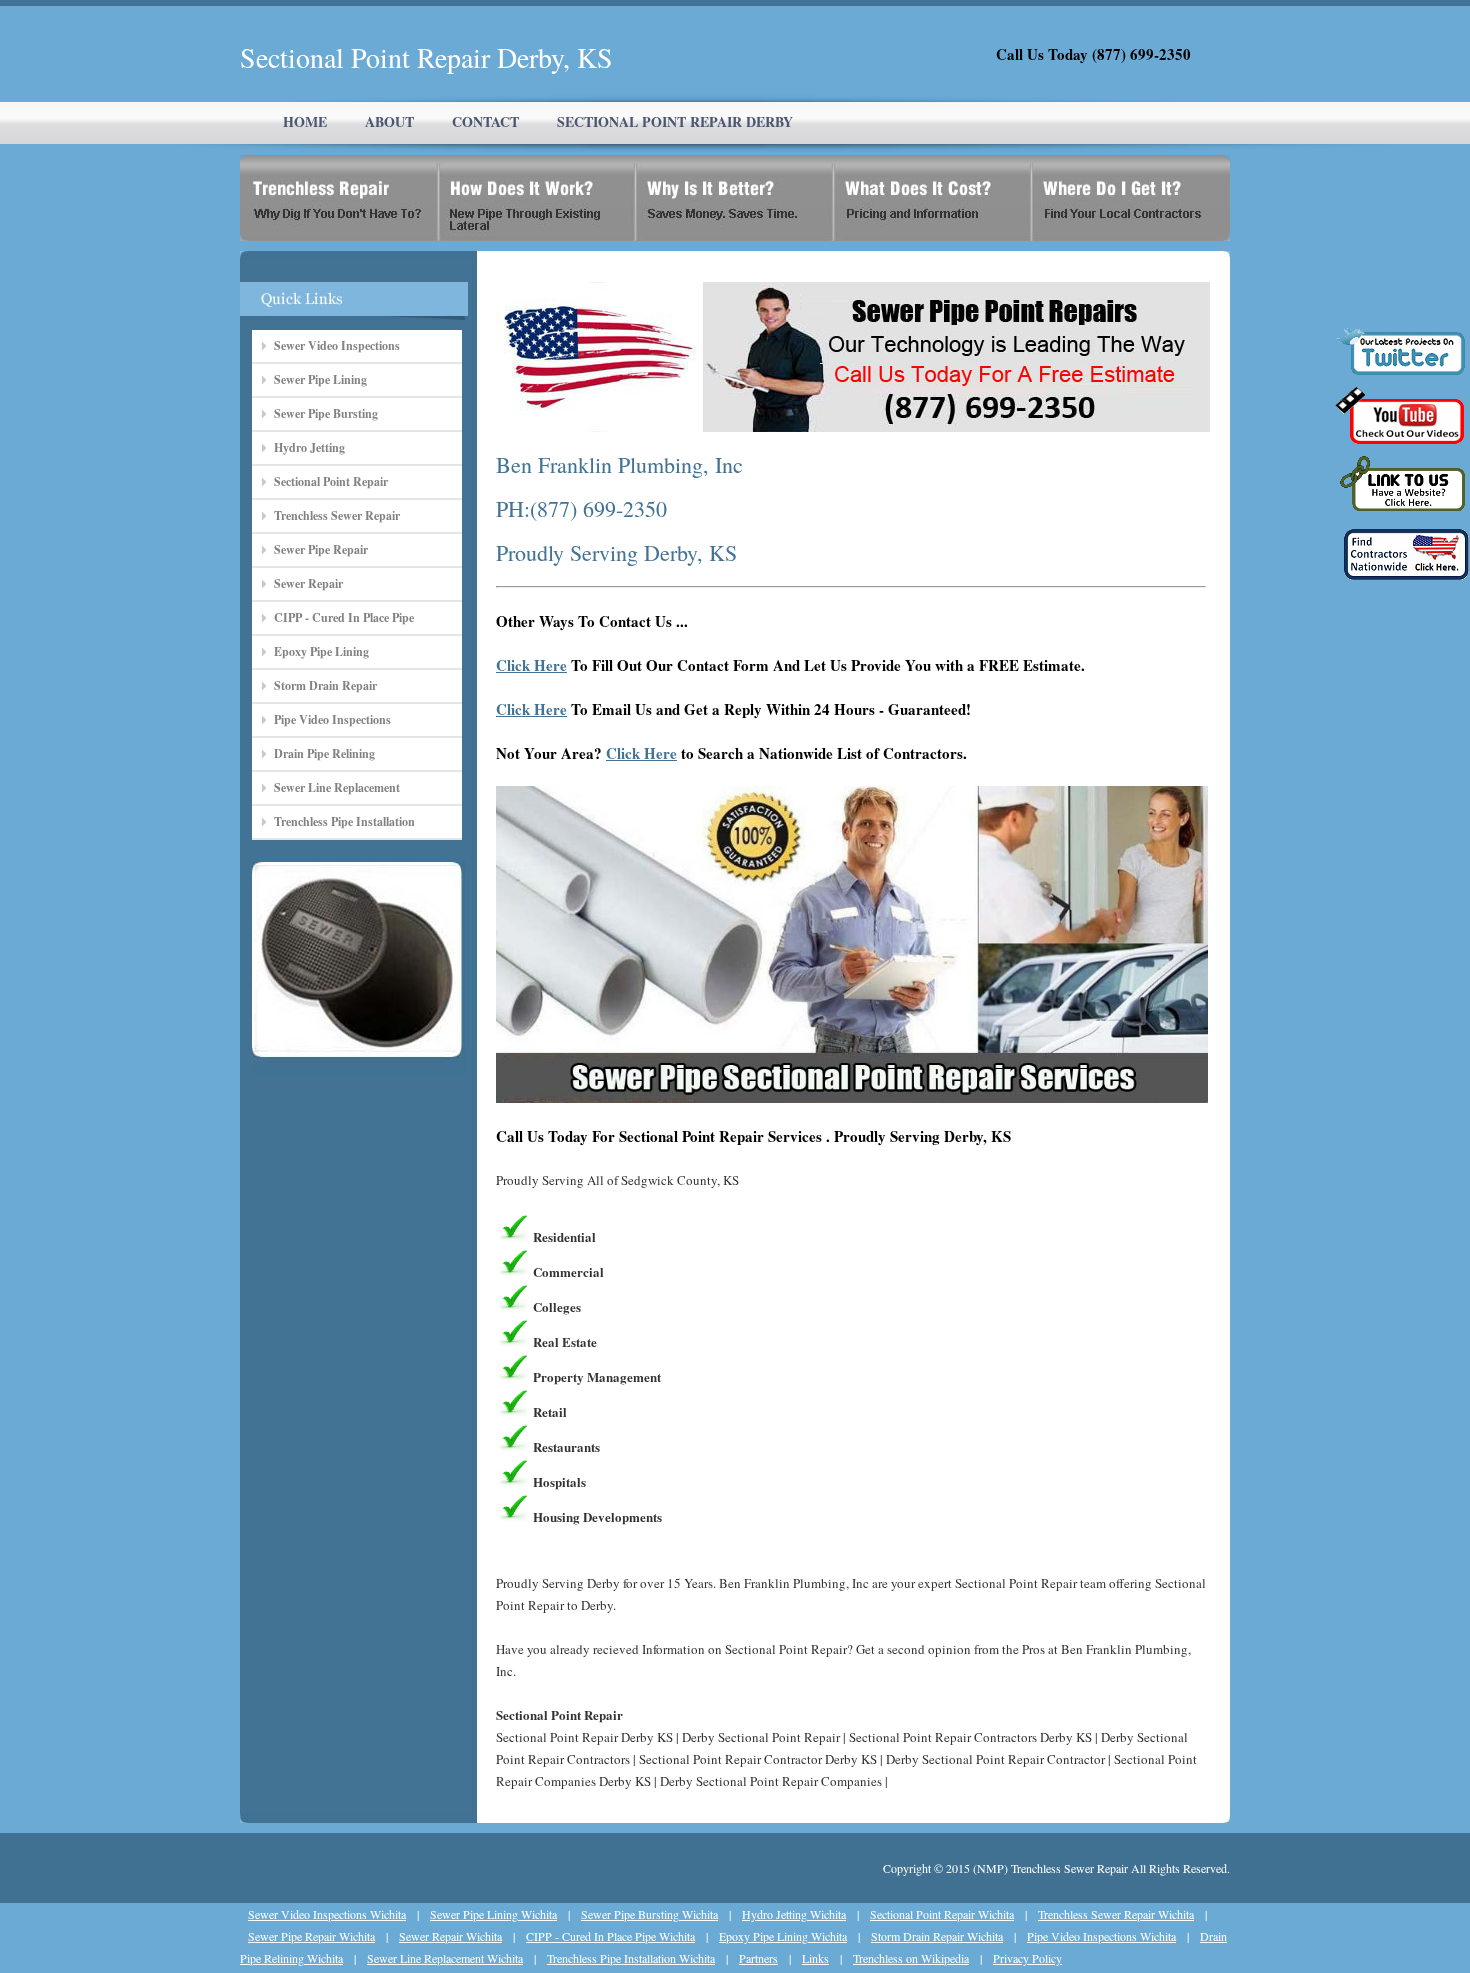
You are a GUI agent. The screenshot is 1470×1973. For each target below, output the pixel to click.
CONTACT (485, 121)
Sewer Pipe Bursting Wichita (649, 1914)
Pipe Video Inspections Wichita (1101, 1936)
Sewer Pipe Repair (321, 549)
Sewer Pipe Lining (320, 379)
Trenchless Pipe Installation (344, 821)
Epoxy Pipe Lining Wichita (783, 1936)
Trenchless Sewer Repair (337, 515)
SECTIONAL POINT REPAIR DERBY (675, 121)
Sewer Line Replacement (337, 787)
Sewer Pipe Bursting (326, 413)
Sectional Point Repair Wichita (942, 1914)
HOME (305, 121)
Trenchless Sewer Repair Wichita (1116, 1914)
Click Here (531, 665)
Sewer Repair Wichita (450, 1936)
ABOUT (389, 121)
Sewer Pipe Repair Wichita (311, 1936)
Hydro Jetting (309, 447)
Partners (758, 1958)
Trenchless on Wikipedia (911, 1958)
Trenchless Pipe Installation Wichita (631, 1958)
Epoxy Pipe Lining (321, 651)
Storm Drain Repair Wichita (937, 1936)
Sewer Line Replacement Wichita (445, 1958)
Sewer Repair (308, 583)
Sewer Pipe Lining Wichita (493, 1914)
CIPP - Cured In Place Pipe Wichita (610, 1936)
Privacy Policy (1027, 1958)
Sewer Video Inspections (337, 345)
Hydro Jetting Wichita (794, 1914)
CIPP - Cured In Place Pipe (344, 617)
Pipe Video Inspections (332, 719)
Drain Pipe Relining (324, 753)
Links (815, 1958)
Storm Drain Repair (325, 685)
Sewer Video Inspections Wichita (327, 1914)
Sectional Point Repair (331, 481)
